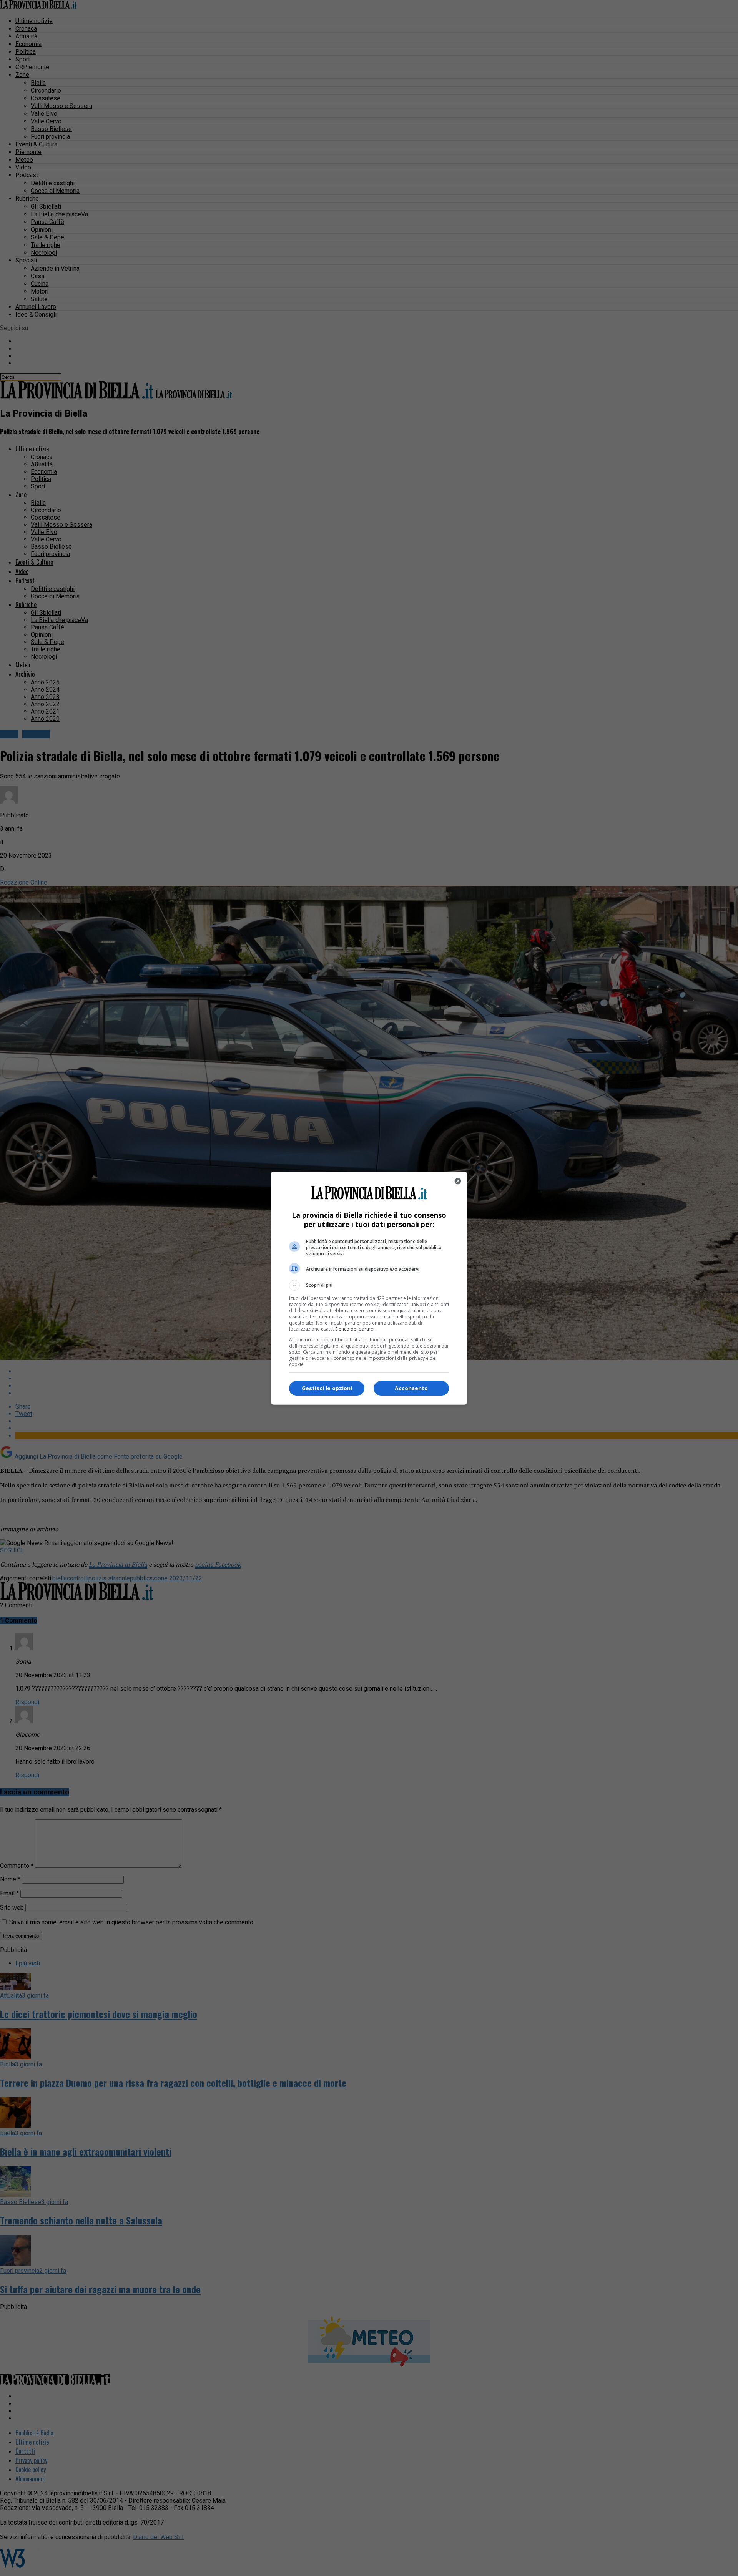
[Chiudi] (458, 1181)
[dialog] (369, 1288)
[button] (369, 1285)
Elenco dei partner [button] (355, 1329)
